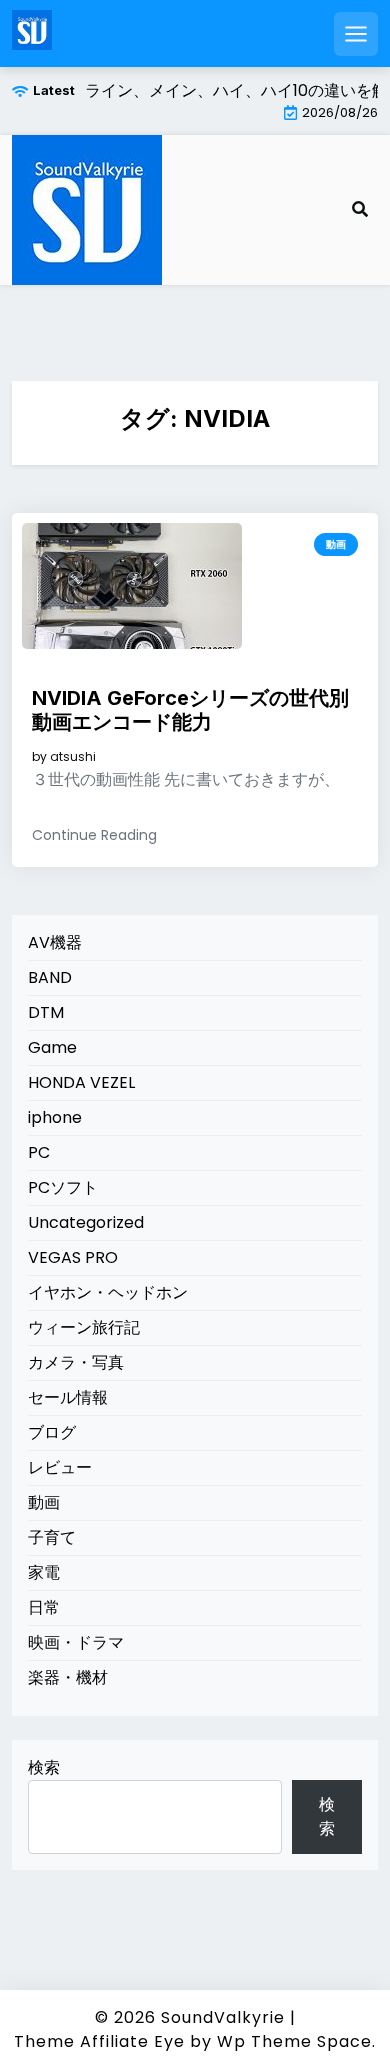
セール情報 (68, 1397)
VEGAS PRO (73, 1257)
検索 (44, 1767)
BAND (50, 977)
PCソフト (63, 1187)
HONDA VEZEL (81, 1082)
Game (52, 1047)
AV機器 (55, 942)
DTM (46, 1012)
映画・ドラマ (76, 1642)
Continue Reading (94, 835)
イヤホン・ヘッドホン (108, 1292)
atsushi (73, 757)
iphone (55, 1117)
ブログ (52, 1432)
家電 (44, 1572)
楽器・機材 (68, 1677)
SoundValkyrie (223, 2017)
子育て (52, 1537)
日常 (44, 1607)
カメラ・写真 (76, 1362)
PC (39, 1152)
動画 (336, 544)
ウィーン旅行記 (84, 1327)
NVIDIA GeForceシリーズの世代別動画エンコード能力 (190, 710)
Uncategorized (86, 1222)
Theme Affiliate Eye (99, 2041)
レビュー (60, 1467)
